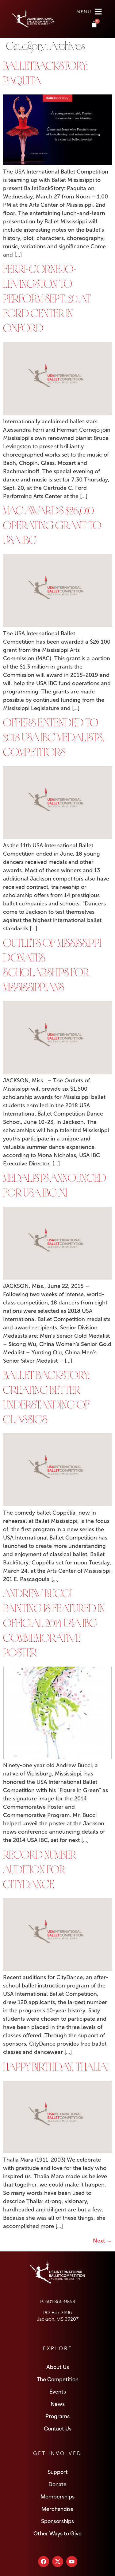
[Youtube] (72, 2562)
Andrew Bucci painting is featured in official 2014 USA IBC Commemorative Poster (54, 1625)
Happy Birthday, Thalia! (56, 2068)
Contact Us (58, 2428)
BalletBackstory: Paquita (46, 75)
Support (58, 2471)
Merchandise (57, 2508)
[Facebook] (44, 2562)
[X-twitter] (58, 2562)
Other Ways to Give (57, 2533)
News (58, 2403)
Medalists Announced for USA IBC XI (55, 1187)
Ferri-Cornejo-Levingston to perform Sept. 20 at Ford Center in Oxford (47, 300)
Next (102, 2241)
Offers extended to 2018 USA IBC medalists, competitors (54, 739)
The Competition (58, 2379)
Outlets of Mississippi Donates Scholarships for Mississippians (52, 967)
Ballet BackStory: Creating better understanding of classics (46, 1399)
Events (58, 2391)
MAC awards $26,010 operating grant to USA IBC (52, 527)
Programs (57, 2416)
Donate (57, 2484)
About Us (58, 2366)
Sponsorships (57, 2521)
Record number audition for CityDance (40, 1871)
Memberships (57, 2496)
